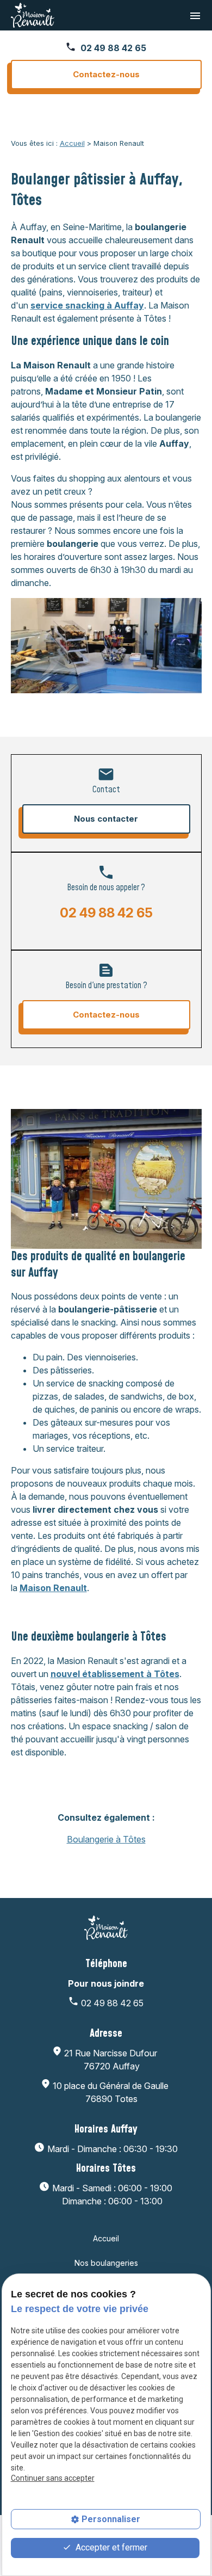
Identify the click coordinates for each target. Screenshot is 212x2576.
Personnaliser (111, 2519)
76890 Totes (112, 2092)
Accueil (72, 143)
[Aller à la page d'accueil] (33, 15)
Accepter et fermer (110, 2547)
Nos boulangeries (106, 2263)
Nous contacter (106, 819)
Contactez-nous (106, 74)
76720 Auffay (112, 2060)
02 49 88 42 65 (113, 48)
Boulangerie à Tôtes (106, 1839)
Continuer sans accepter (53, 2478)
